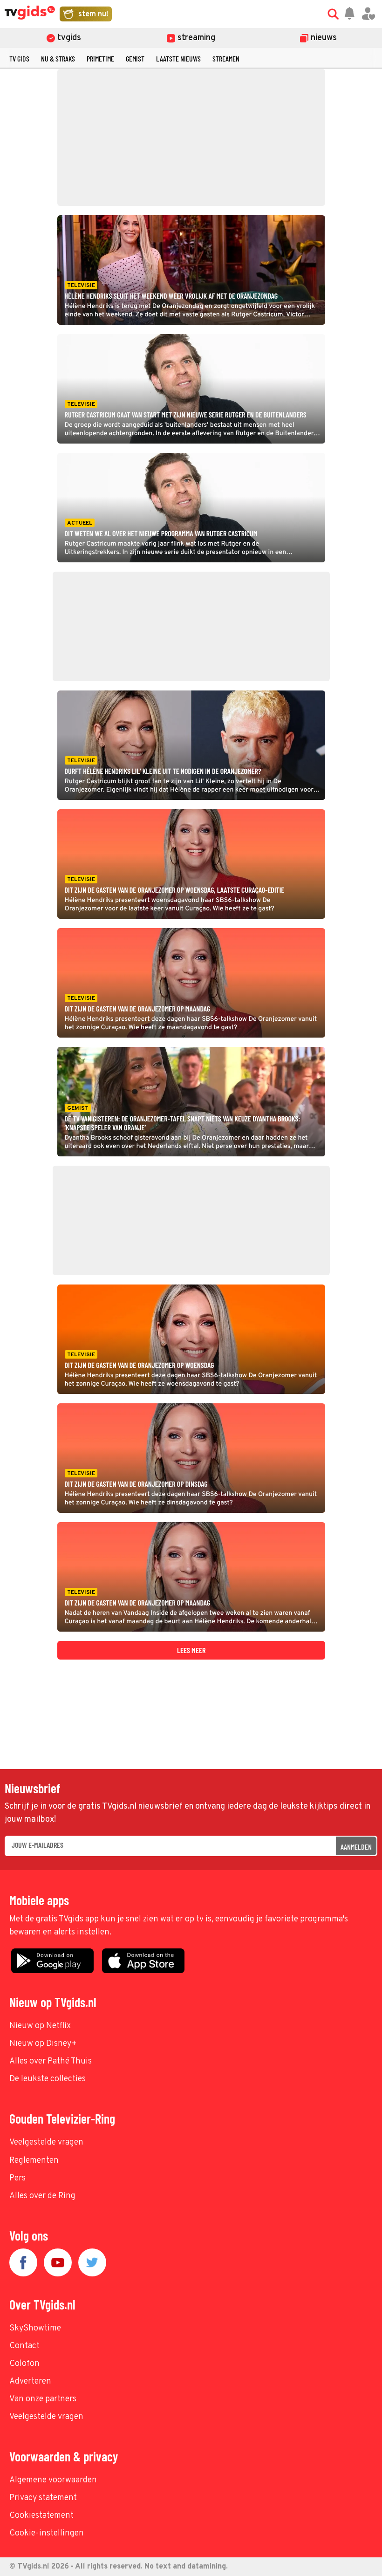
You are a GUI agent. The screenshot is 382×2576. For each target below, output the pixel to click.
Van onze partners (43, 2399)
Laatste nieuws (178, 58)
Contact (24, 2346)
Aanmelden (356, 1847)
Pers (17, 2178)
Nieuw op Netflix (40, 2026)
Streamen (226, 58)
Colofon (24, 2364)
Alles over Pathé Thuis (51, 2061)
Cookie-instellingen (47, 2533)
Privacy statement (43, 2498)
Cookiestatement (41, 2516)
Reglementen (34, 2161)
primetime (100, 58)
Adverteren (30, 2381)
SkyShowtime (35, 2328)
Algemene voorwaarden (53, 2480)
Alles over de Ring (42, 2196)
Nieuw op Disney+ (43, 2044)
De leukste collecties (48, 2079)
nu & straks (58, 58)
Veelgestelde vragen (46, 2142)
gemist (135, 58)
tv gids (19, 58)
